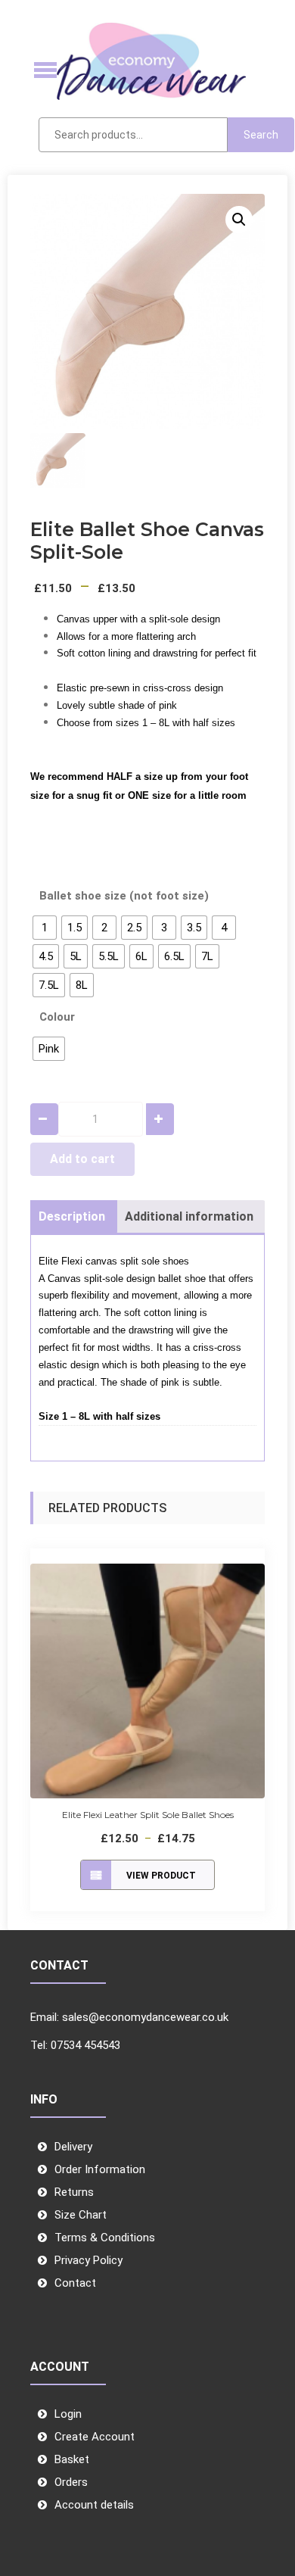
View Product (161, 1876)
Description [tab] (72, 1216)
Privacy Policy (88, 2260)
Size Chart (81, 2215)
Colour (57, 1017)
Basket (72, 2459)
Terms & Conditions (105, 2238)
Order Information (100, 2169)
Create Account (95, 2437)
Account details (94, 2505)
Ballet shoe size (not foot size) (124, 896)
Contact (75, 2283)
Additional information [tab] (189, 1216)
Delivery (73, 2147)
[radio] (45, 928)
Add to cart (82, 1159)
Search (261, 135)
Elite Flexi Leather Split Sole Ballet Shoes (148, 1815)
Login (68, 2414)
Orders (71, 2482)
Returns (74, 2192)
